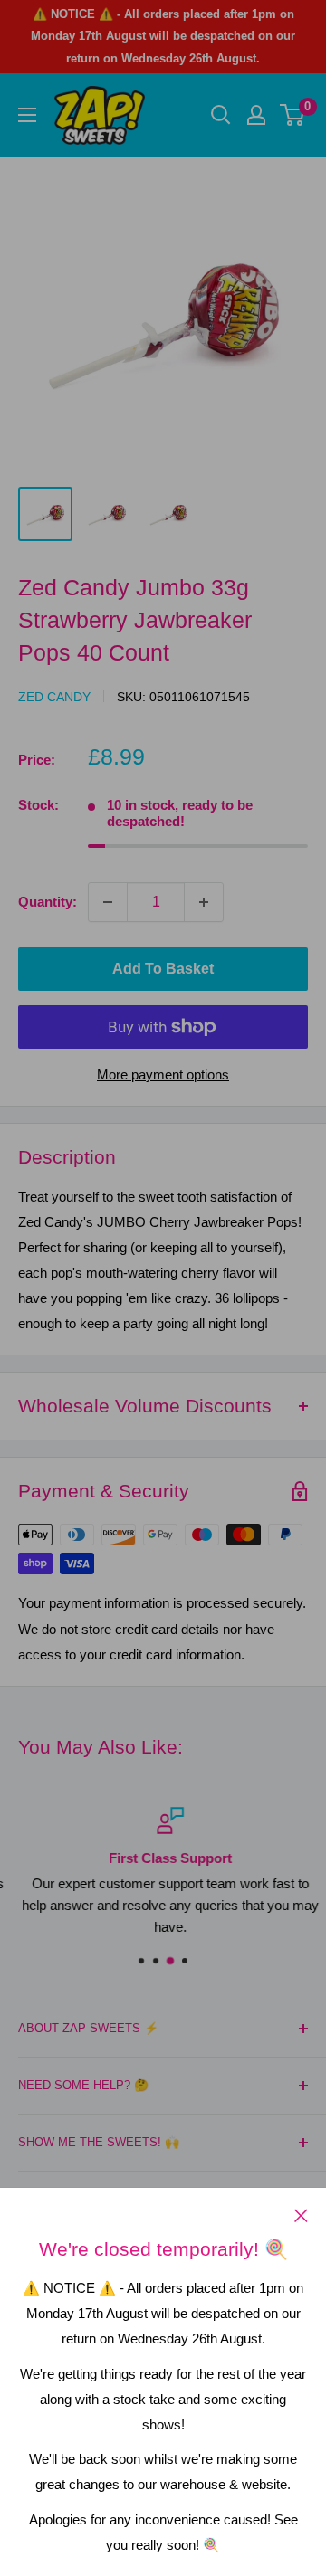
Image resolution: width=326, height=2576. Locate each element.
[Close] (301, 2215)
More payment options (163, 1074)
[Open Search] (221, 115)
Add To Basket (163, 969)
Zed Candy (54, 697)
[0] (293, 115)
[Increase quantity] (204, 902)
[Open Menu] (27, 115)
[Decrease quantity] (108, 902)
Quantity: (48, 902)
